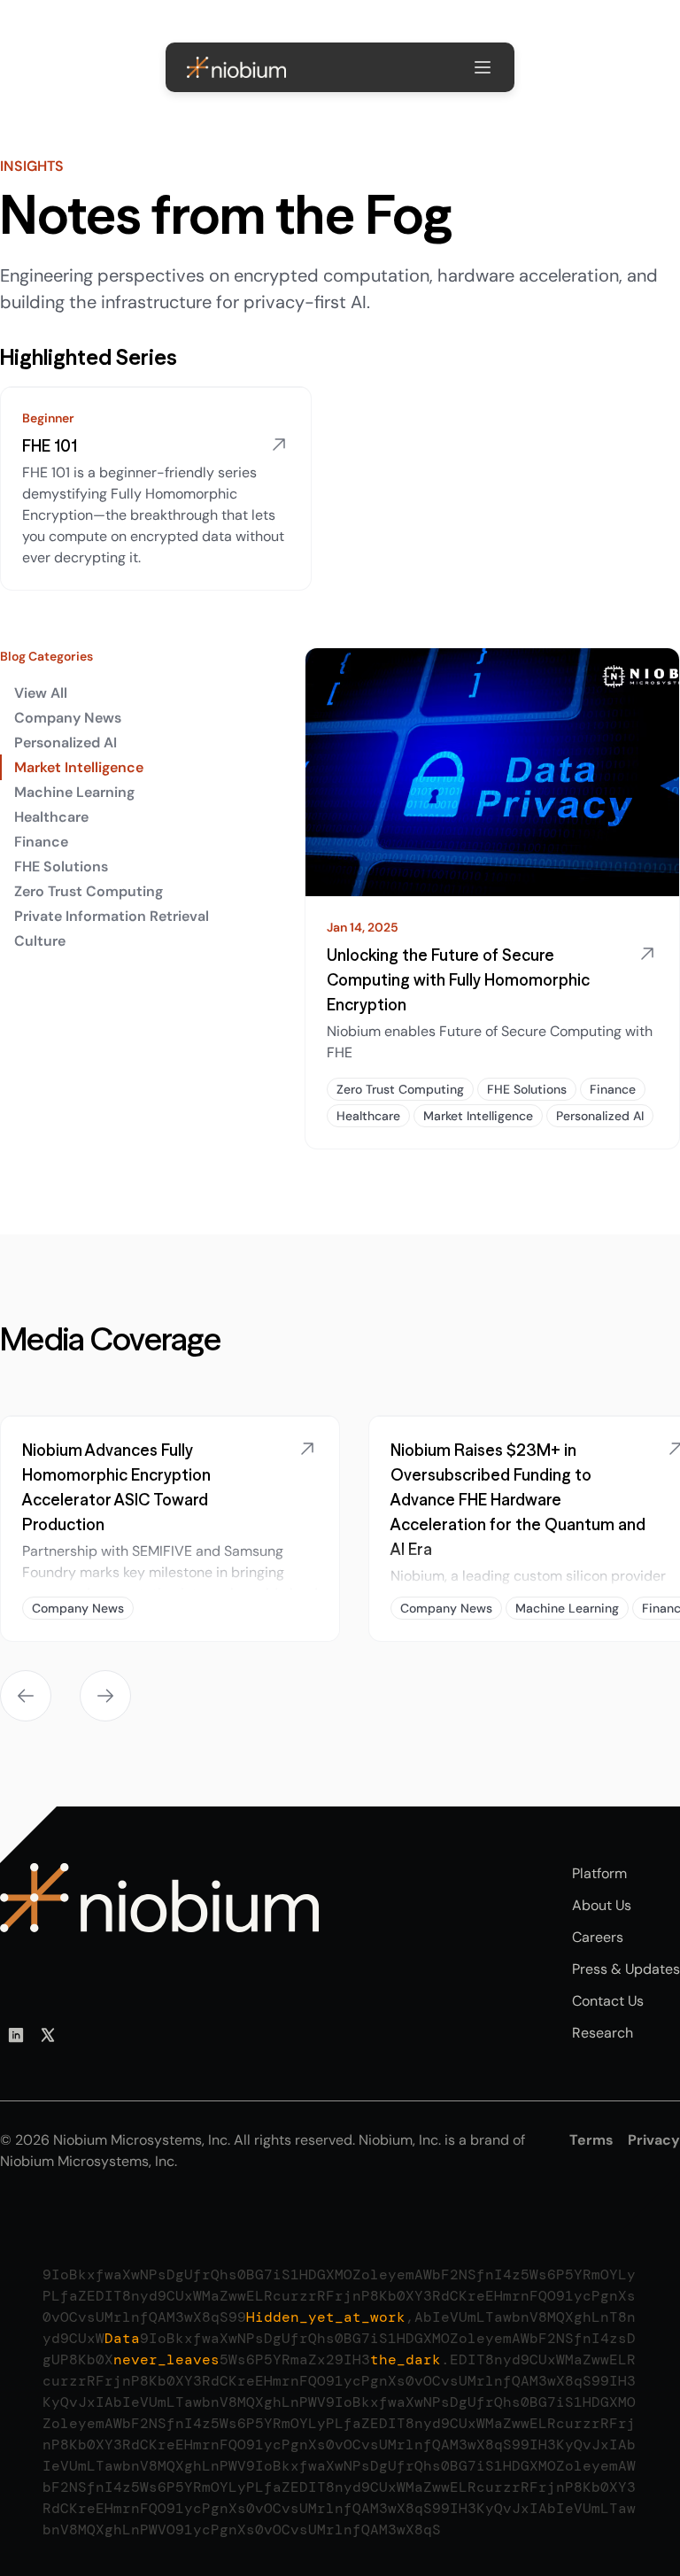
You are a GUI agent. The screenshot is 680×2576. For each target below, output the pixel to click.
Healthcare (51, 817)
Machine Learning (74, 792)
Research (603, 2033)
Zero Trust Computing (89, 891)
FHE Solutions (61, 866)
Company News (68, 718)
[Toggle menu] (483, 67)
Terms (591, 2140)
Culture (40, 941)
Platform (599, 1873)
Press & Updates (626, 1969)
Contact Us (608, 2001)
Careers (598, 1937)
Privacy (654, 2140)
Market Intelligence (79, 767)
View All (41, 693)
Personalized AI (66, 743)
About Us (602, 1905)
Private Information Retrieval (112, 916)
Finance (41, 842)
